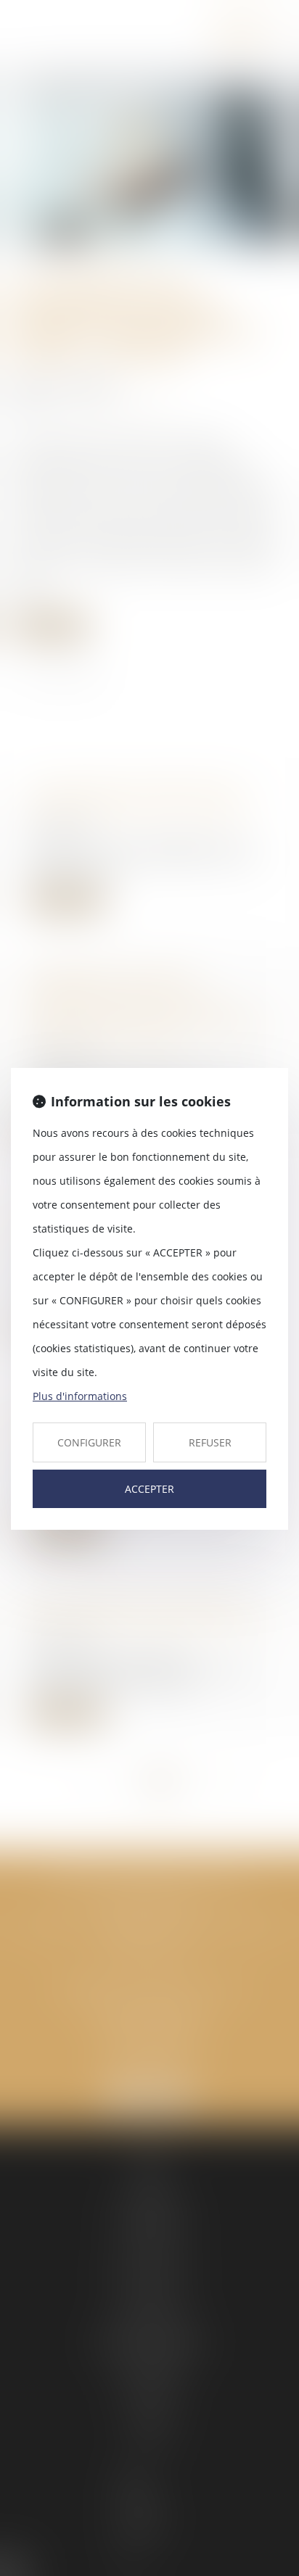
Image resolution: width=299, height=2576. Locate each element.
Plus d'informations (80, 1396)
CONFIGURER (89, 1442)
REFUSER (210, 1442)
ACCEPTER (149, 1489)
